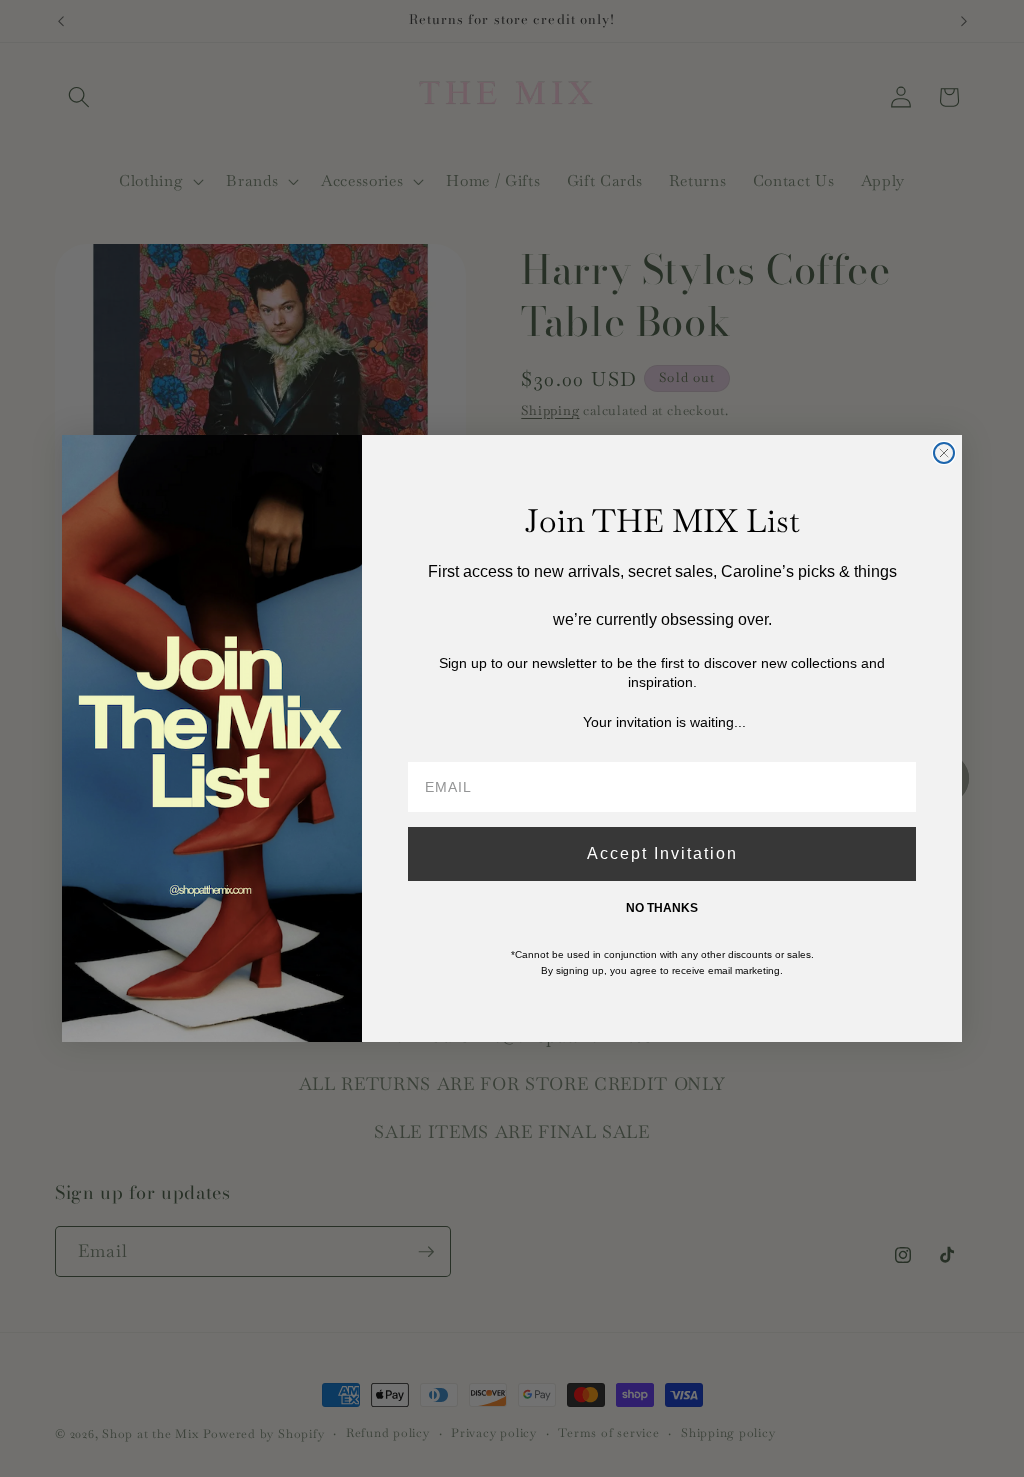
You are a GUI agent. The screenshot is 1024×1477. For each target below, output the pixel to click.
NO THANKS (662, 908)
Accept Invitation (662, 853)
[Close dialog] (944, 453)
